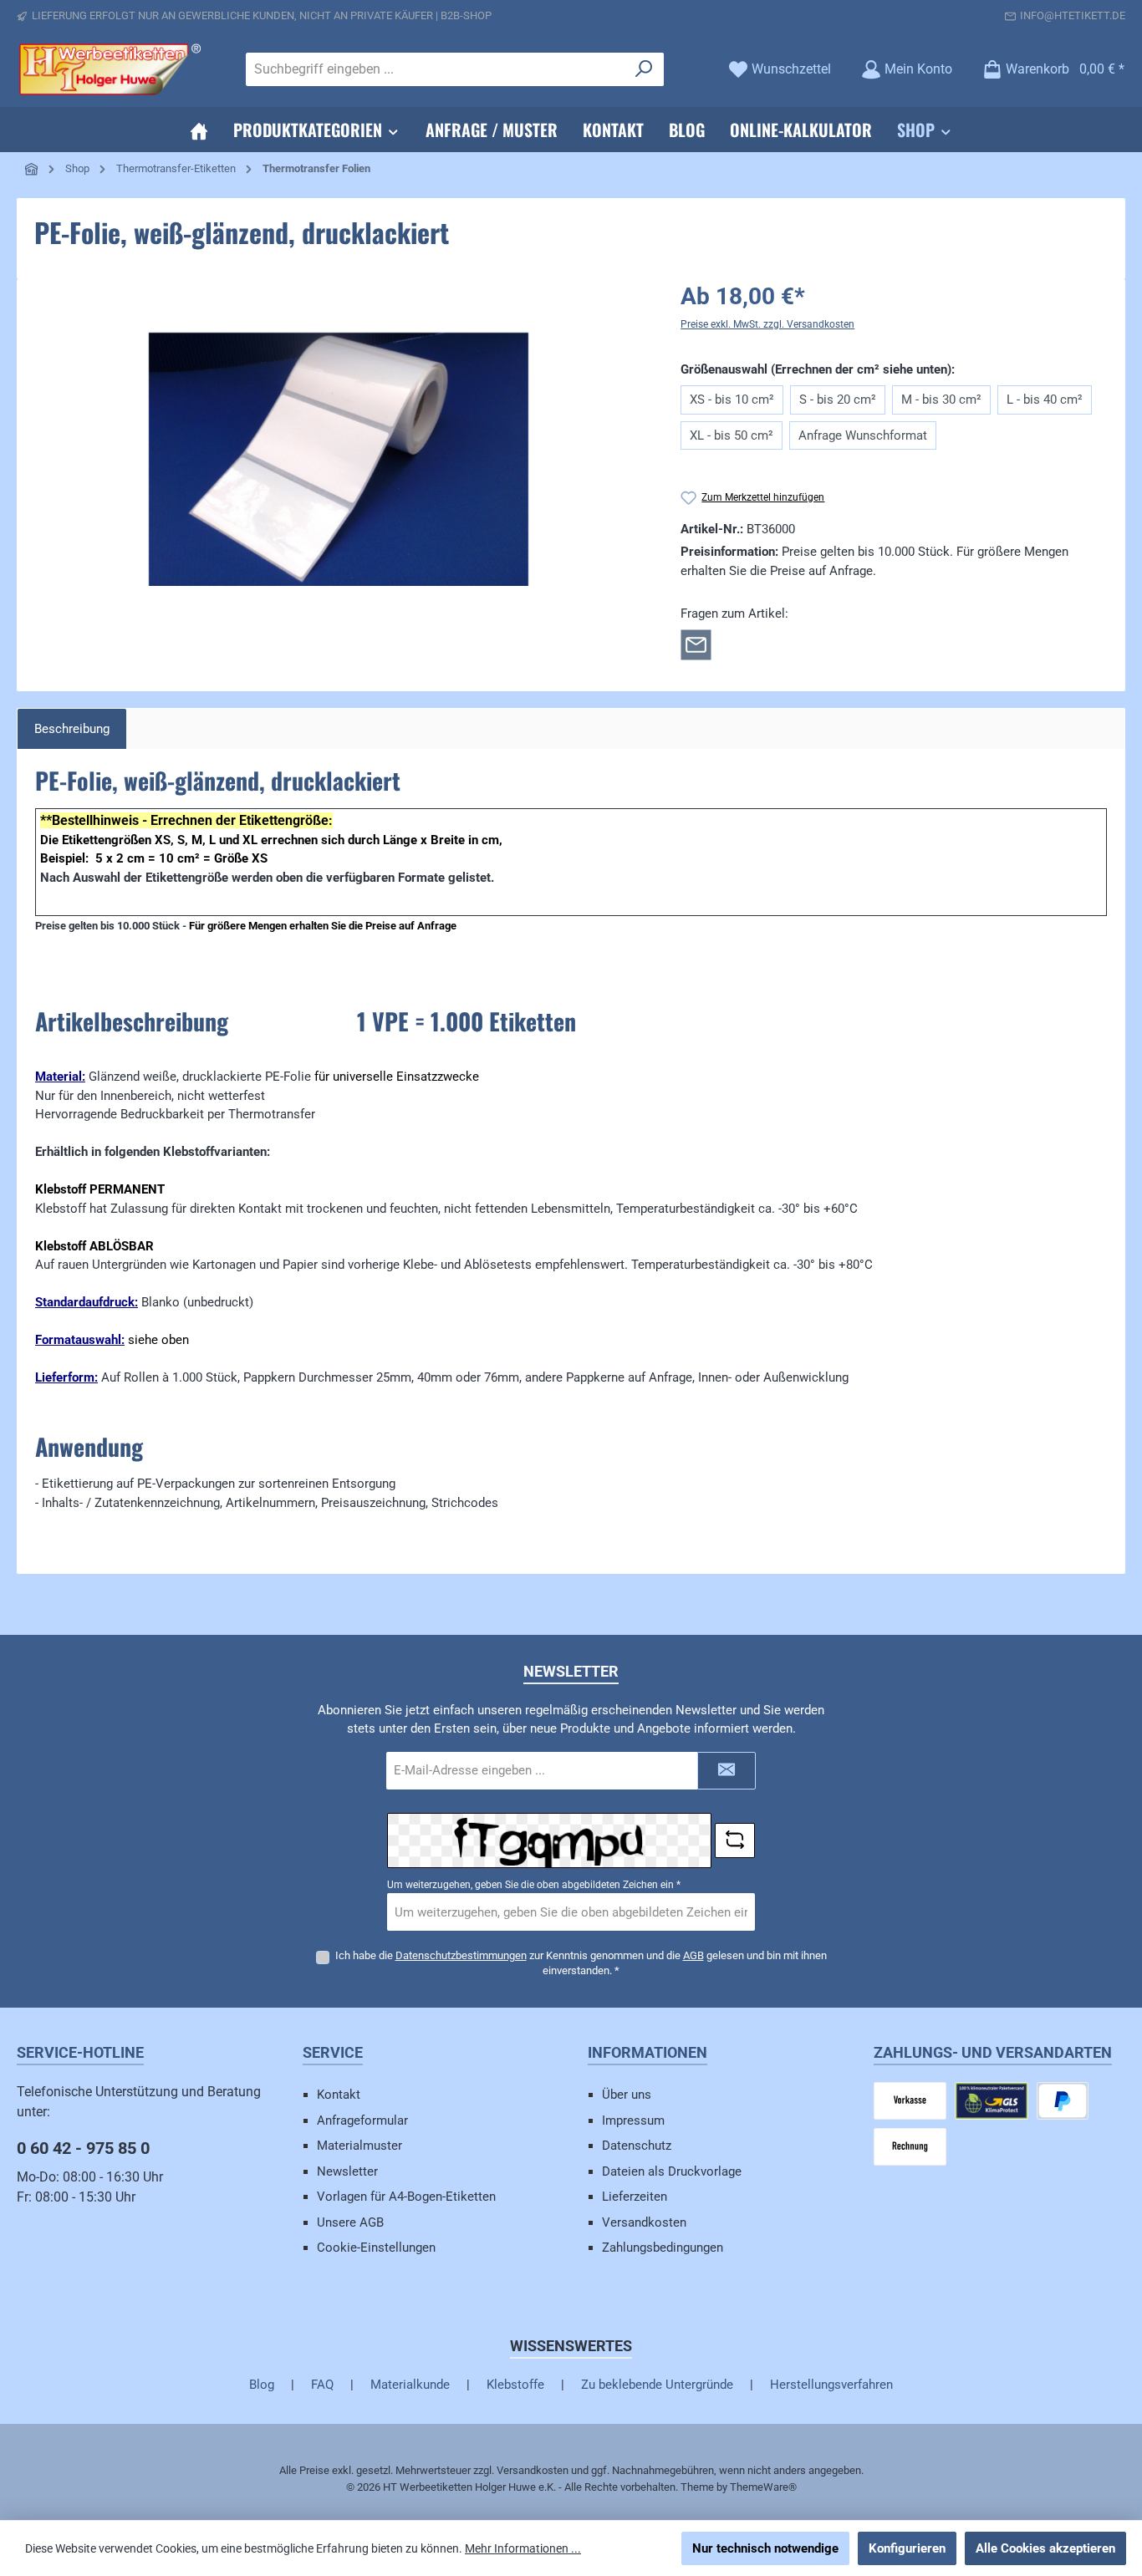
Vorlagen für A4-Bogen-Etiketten (406, 2197)
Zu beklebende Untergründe (657, 2385)
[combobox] (436, 69)
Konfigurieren (907, 2548)
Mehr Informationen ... (523, 2548)
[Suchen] (644, 69)
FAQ (322, 2385)
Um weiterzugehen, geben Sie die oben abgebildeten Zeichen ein (534, 1885)
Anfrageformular (362, 2120)
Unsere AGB (350, 2222)
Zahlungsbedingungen (663, 2248)
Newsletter (347, 2171)
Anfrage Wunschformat (863, 435)
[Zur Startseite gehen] (109, 69)
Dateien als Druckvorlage (672, 2171)
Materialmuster (359, 2146)
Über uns (627, 2095)
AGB (693, 1955)
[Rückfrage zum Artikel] (696, 644)
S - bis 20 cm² (838, 400)
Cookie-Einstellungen (376, 2248)
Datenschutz (637, 2146)
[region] (339, 459)
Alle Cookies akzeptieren (1045, 2548)
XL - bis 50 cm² (732, 435)
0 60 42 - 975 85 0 (83, 2148)
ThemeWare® (763, 2487)
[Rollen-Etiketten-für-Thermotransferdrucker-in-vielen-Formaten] (339, 459)
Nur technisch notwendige (765, 2548)
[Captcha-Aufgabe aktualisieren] (735, 1840)
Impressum (633, 2120)
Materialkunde (410, 2385)
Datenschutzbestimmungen (461, 1955)
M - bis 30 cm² (941, 400)
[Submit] (726, 1771)
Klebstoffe (515, 2385)
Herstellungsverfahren (831, 2385)
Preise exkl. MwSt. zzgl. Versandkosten (767, 324)
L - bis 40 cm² (1045, 400)
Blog (262, 2385)
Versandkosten (644, 2222)
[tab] (72, 729)
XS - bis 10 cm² (732, 400)
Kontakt (339, 2095)
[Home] (199, 130)
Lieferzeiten (635, 2197)
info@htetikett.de (1073, 15)
